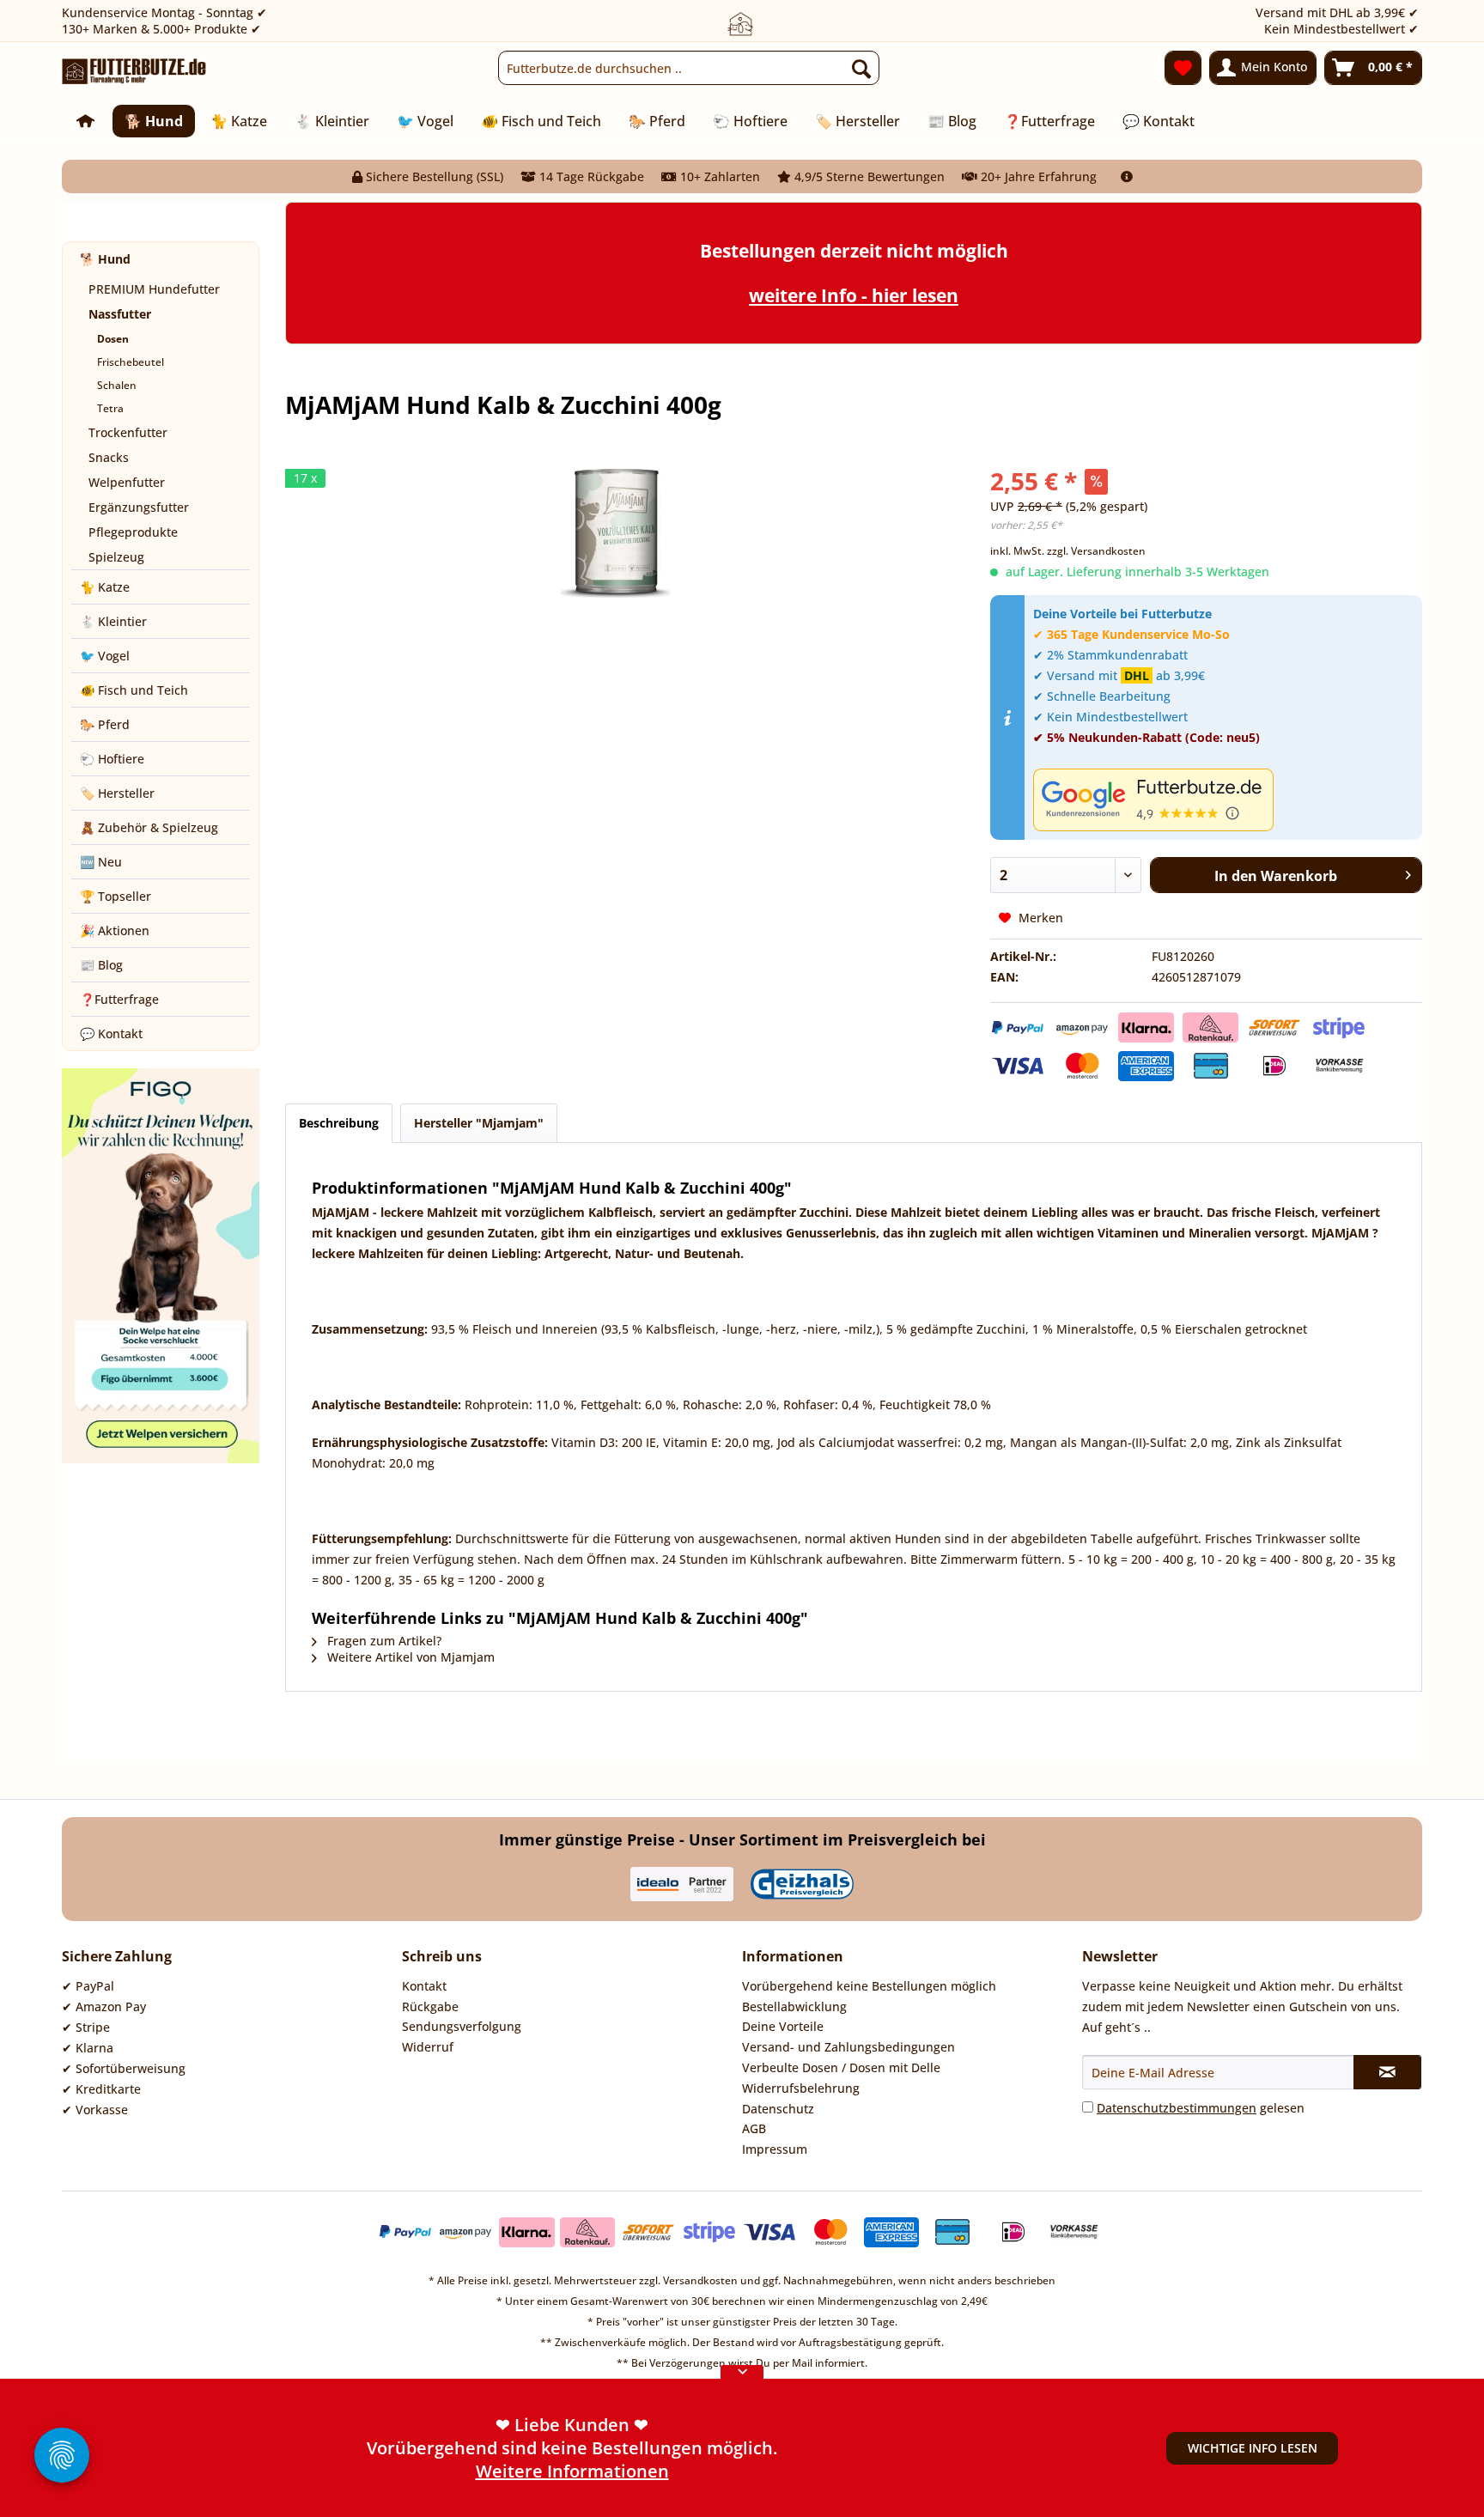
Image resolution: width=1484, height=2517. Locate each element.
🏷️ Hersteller (117, 793)
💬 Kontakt (111, 1034)
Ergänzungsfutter (139, 507)
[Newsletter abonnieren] (1387, 2072)
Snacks (109, 457)
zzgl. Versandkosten (1096, 551)
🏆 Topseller (116, 896)
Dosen (113, 339)
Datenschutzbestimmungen (1177, 2108)
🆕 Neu (101, 862)
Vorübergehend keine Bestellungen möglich (869, 1986)
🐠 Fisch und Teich (134, 690)
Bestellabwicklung (794, 2006)
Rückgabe (430, 2006)
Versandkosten (700, 2280)
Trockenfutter (128, 432)
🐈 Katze (105, 587)
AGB (754, 2128)
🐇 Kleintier (113, 621)
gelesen (1201, 2108)
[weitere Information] (1127, 176)
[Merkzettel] (1183, 68)
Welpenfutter (127, 482)
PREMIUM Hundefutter (154, 289)
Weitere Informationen (572, 2471)
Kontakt (424, 1986)
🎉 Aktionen (115, 930)
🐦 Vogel (105, 656)
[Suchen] (861, 68)
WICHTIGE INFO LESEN (1253, 2448)
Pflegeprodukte (133, 532)
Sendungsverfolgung (462, 2026)
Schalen (117, 385)
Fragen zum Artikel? (383, 1641)
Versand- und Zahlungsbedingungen (848, 2047)
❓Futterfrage (119, 999)
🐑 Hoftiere (112, 759)
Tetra (110, 408)
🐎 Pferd (105, 724)
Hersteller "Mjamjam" (479, 1123)
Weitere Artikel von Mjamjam (409, 1657)
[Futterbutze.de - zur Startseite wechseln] (134, 72)
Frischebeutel (131, 362)
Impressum (775, 2149)
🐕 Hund (105, 259)
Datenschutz (778, 2109)
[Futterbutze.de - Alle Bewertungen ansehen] (1223, 800)
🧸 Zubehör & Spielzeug (149, 827)
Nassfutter (120, 314)
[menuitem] (689, 68)
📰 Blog (101, 965)
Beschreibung (339, 1123)
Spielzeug (116, 557)
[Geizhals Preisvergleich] (802, 1884)
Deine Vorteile (783, 2026)
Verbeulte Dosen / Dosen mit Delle (841, 2067)
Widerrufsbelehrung (801, 2088)
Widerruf (428, 2047)
